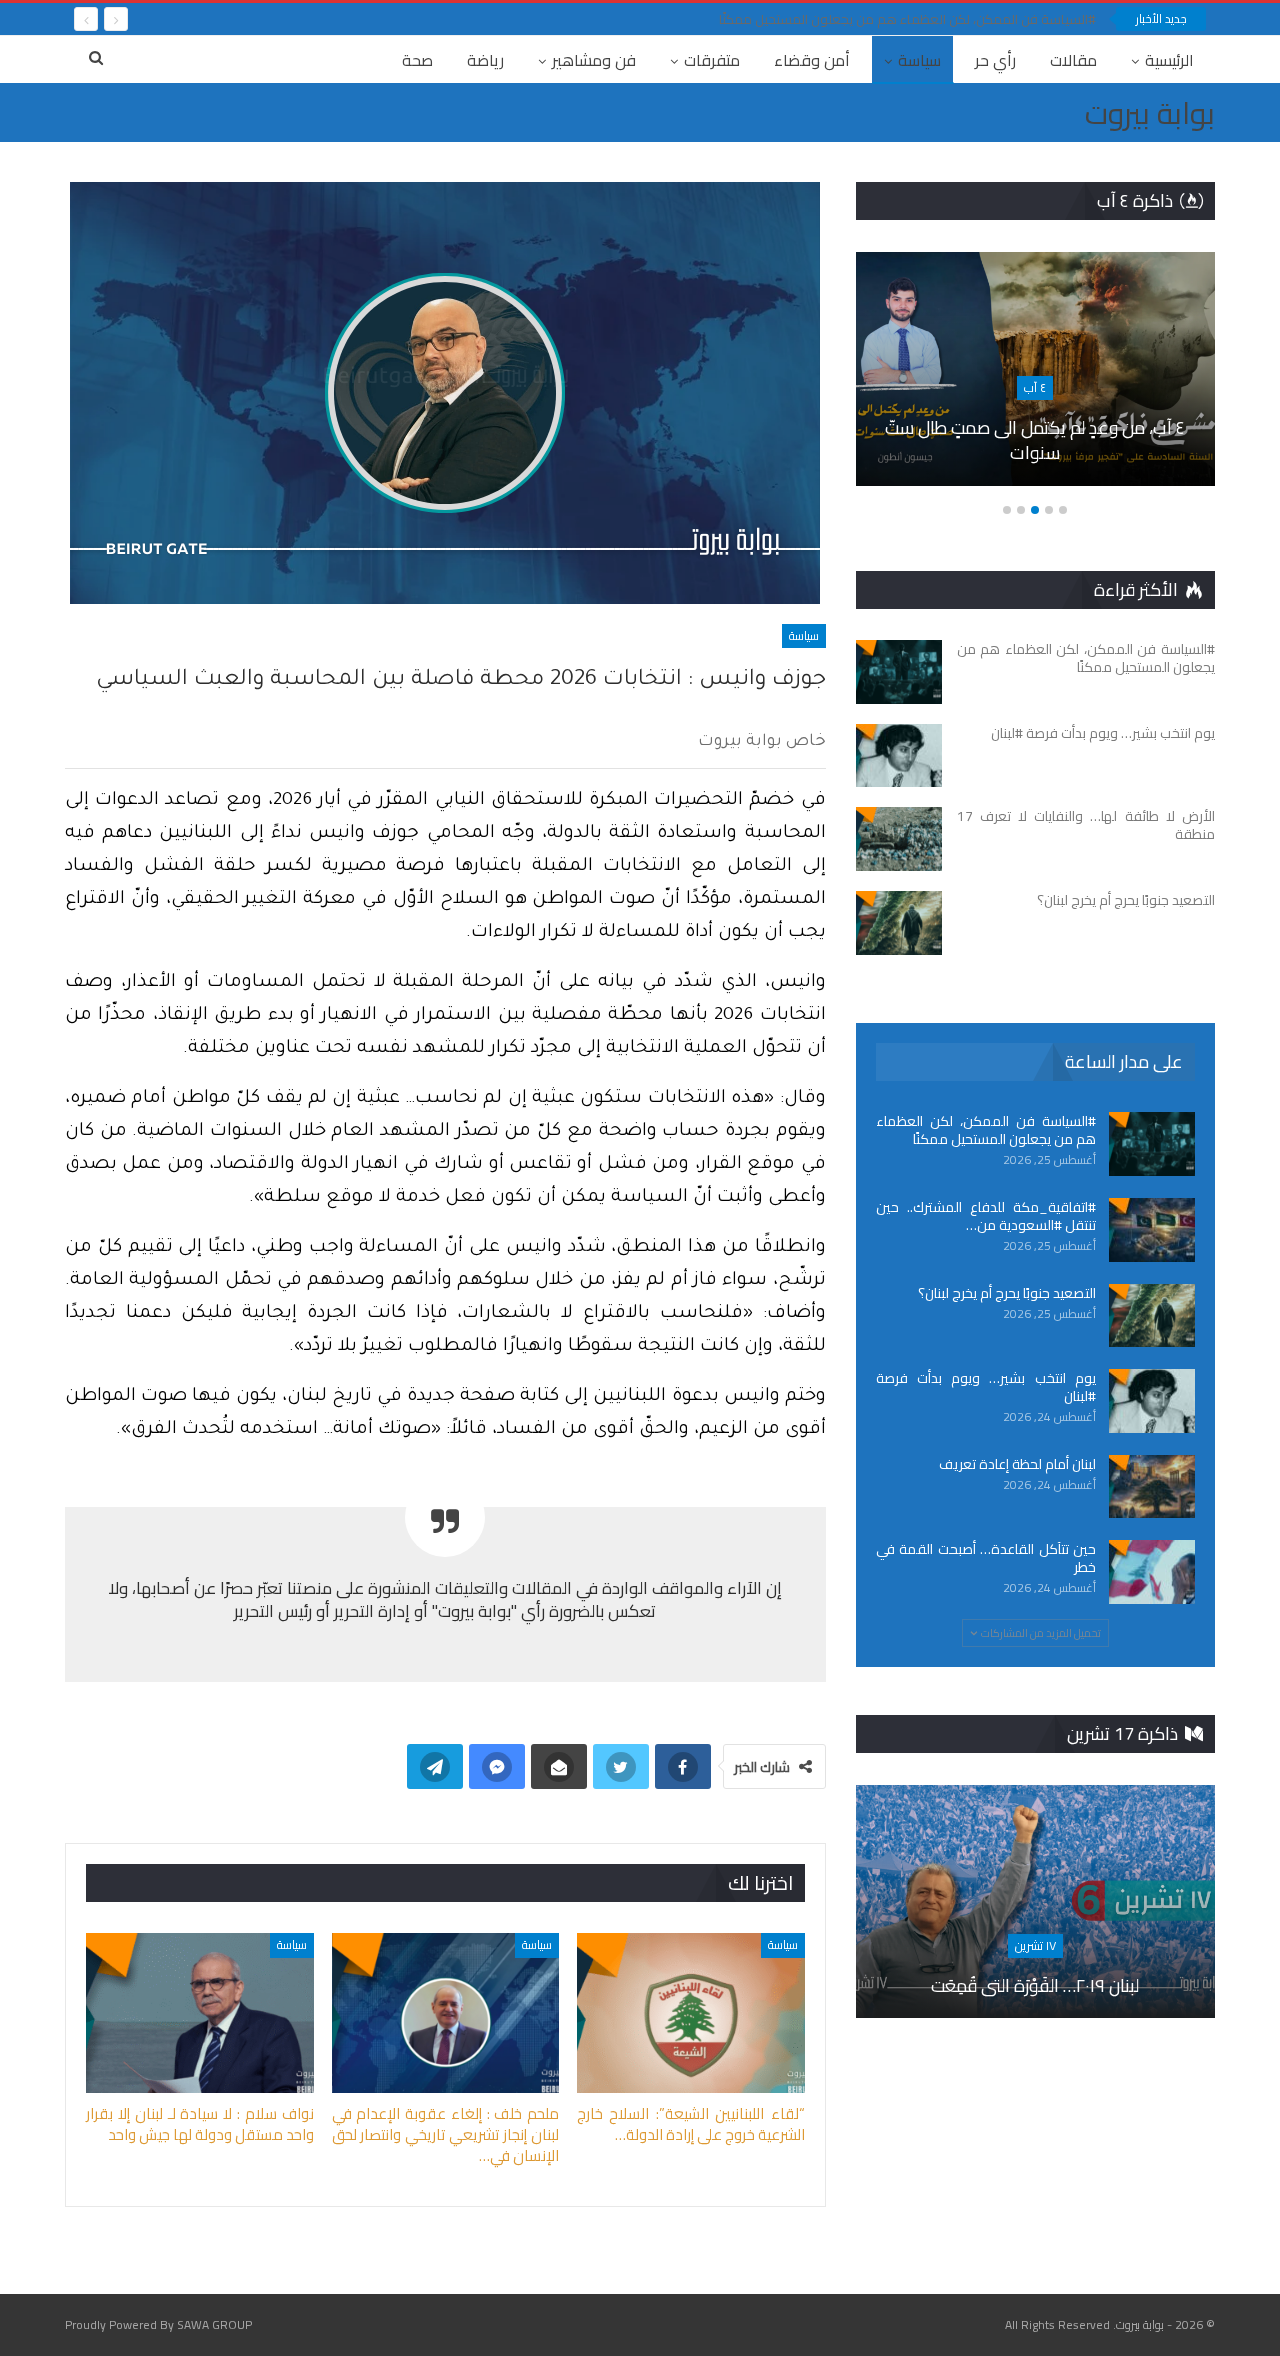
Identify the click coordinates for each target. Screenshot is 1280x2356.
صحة (417, 60)
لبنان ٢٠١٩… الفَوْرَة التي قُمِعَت (1035, 1985)
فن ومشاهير (594, 60)
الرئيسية (1169, 60)
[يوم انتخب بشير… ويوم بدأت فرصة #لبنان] (899, 756)
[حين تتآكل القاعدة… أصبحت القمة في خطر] (1152, 1572)
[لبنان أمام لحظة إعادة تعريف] (1152, 1487)
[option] (1035, 379)
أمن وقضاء (812, 60)
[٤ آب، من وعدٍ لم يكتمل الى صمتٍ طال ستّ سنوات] (1035, 369)
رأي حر (995, 60)
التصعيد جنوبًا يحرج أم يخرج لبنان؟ (1007, 1293)
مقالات (1073, 60)
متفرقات (712, 60)
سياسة (919, 60)
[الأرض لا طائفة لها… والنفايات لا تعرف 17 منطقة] (899, 839)
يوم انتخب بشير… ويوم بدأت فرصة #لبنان (986, 1387)
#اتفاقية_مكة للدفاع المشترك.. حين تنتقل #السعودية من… (986, 1216)
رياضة (485, 60)
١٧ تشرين (1035, 1945)
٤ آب (1035, 387)
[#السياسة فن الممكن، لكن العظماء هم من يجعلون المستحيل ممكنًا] (899, 672)
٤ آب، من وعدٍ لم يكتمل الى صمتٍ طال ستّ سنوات (1035, 440)
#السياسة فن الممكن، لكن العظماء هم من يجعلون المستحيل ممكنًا (907, 19)
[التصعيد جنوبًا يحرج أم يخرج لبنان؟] (899, 923)
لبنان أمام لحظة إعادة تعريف (1017, 1464)
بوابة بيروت (1150, 113)
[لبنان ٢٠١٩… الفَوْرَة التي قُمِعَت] (1035, 1902)
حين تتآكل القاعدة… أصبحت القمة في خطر (986, 1558)
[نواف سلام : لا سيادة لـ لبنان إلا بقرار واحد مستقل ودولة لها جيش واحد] (200, 2012)
